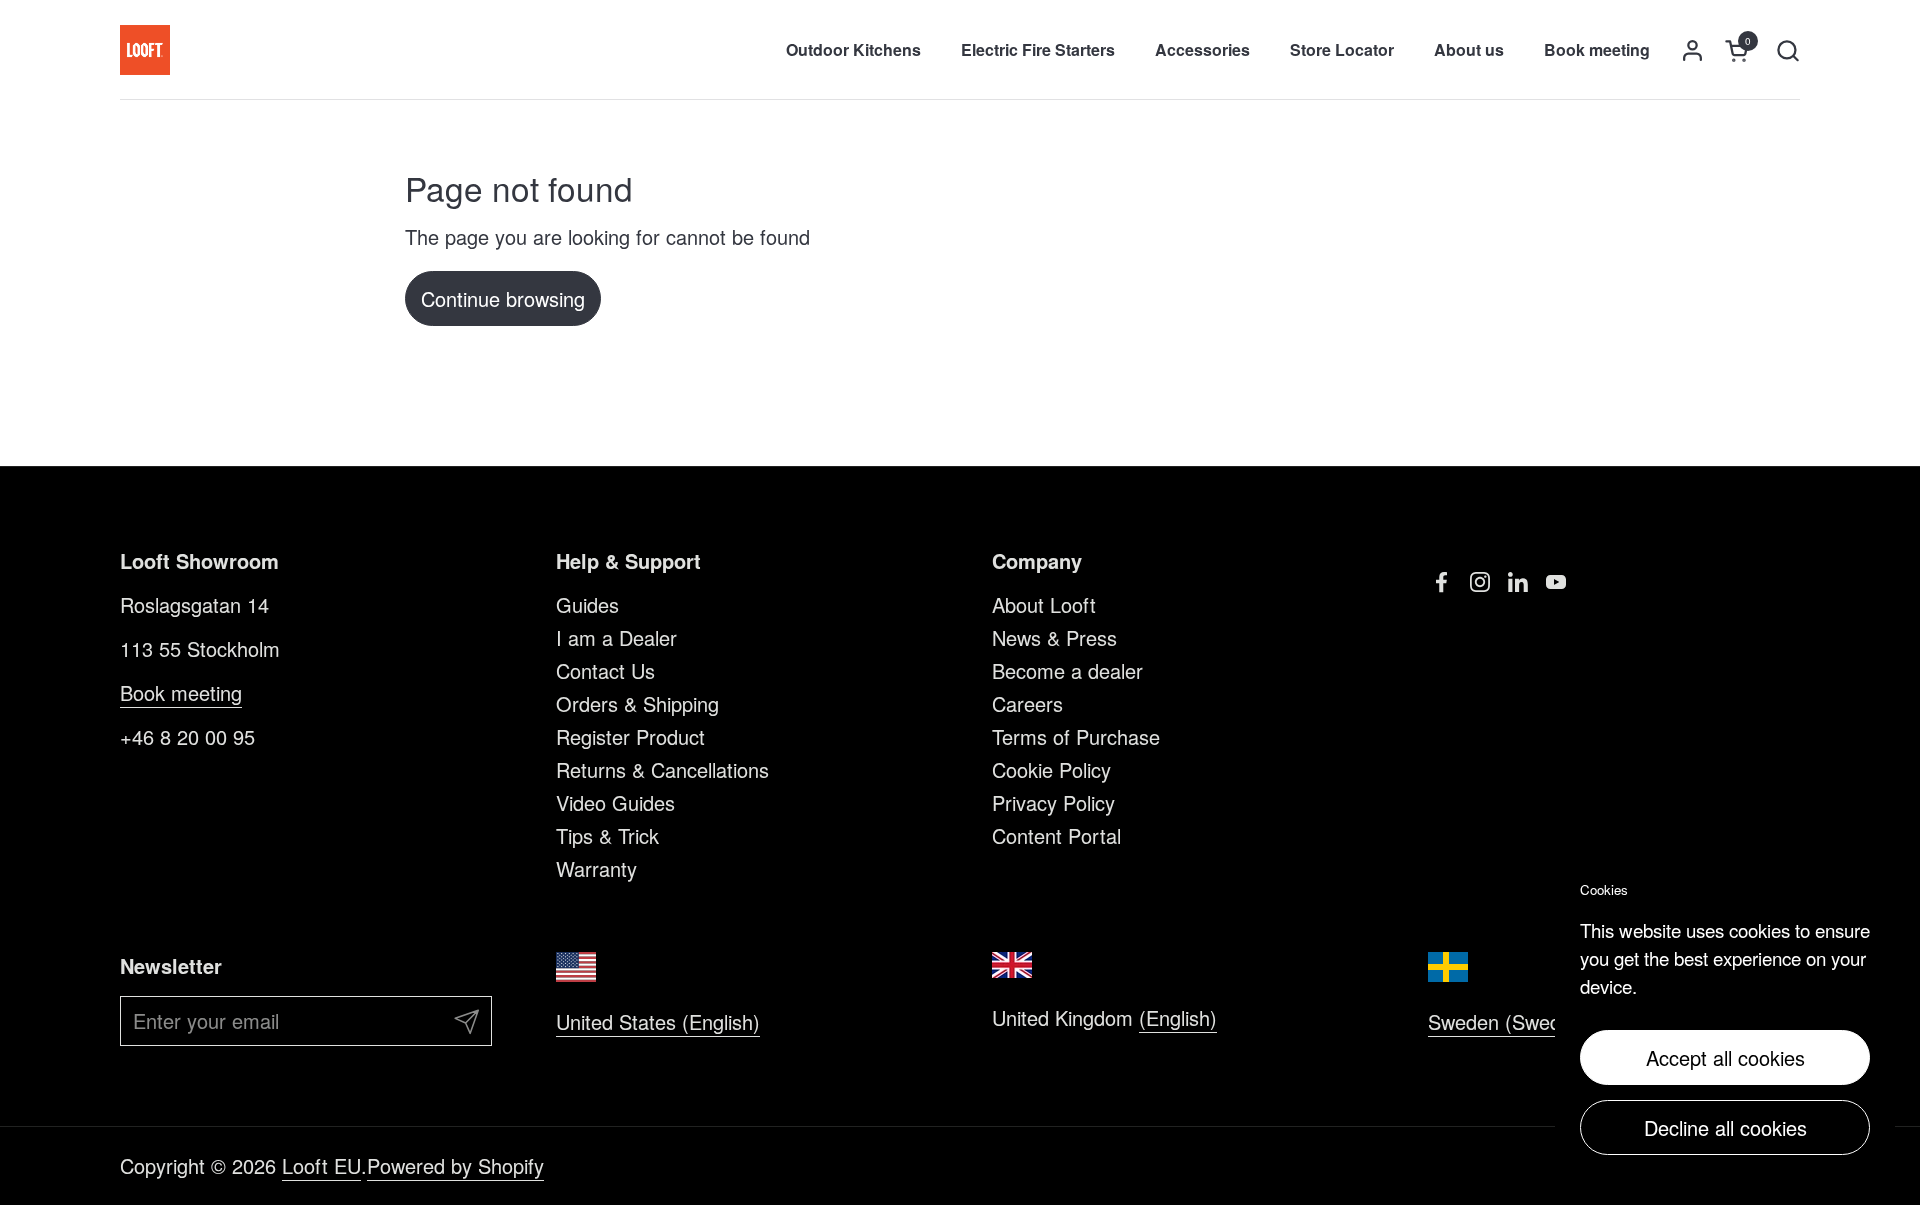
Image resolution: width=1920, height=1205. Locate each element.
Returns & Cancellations (662, 769)
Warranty (596, 868)
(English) (1178, 1017)
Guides (587, 604)
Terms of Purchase (1076, 736)
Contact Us (605, 670)
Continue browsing (503, 298)
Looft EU (321, 1165)
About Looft (1044, 604)
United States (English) (658, 1021)
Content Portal (1056, 835)
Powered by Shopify (455, 1165)
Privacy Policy (1053, 802)
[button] (1787, 50)
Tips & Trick (607, 835)
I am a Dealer (616, 637)
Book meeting (181, 692)
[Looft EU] (145, 50)
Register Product (630, 736)
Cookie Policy (1051, 769)
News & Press (1054, 637)
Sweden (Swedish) (1510, 1021)
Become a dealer (1067, 670)
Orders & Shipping (637, 703)
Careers (1027, 703)
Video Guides (615, 802)
